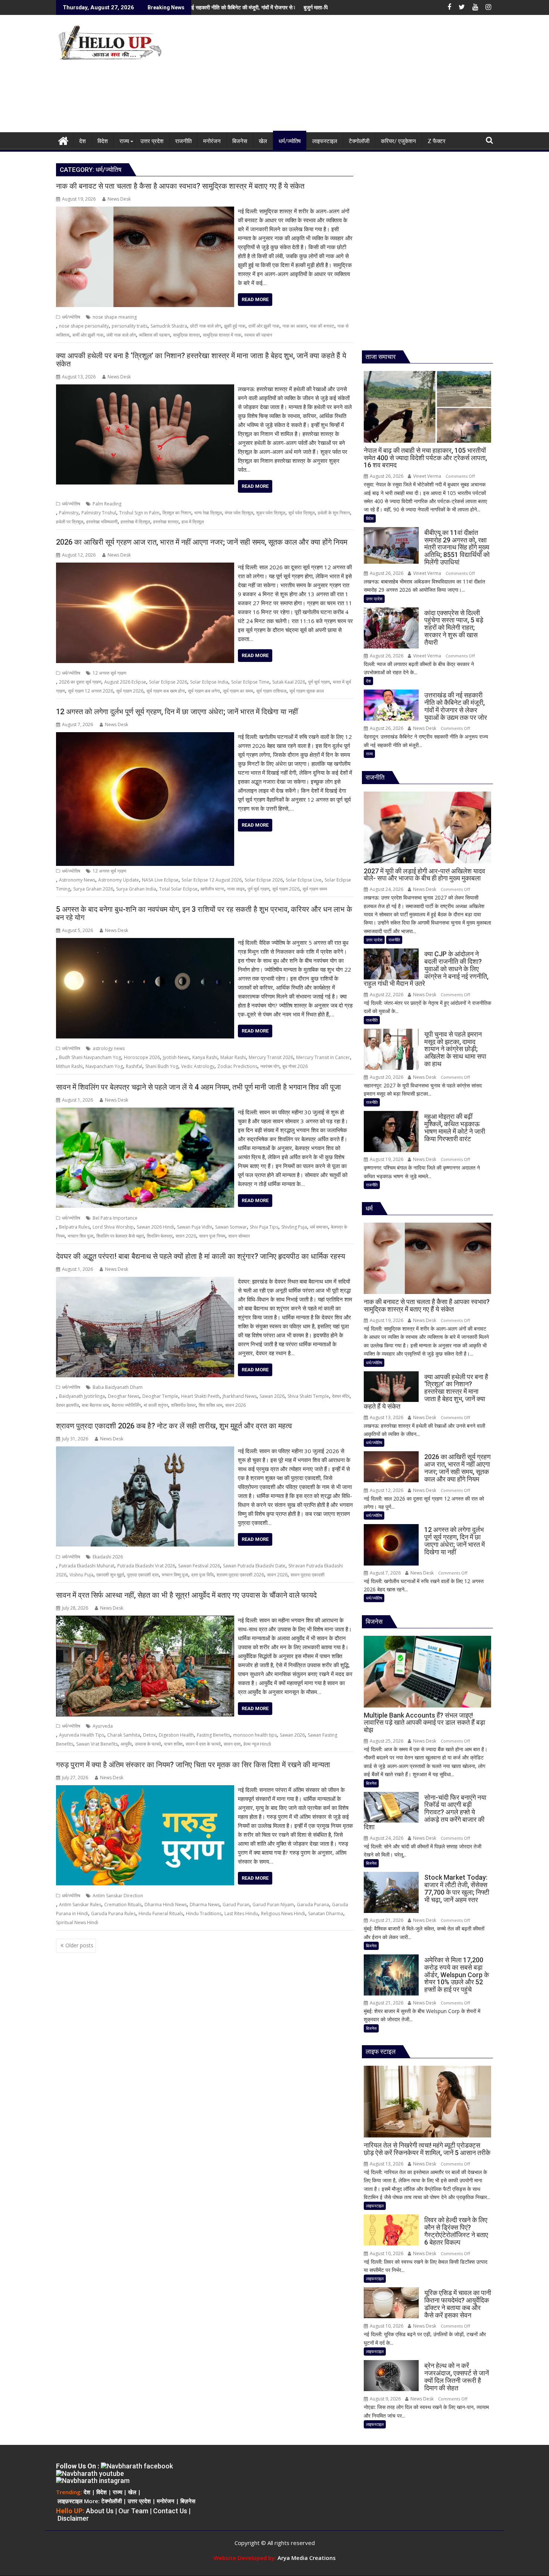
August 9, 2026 (385, 2399)
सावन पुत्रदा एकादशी (308, 1575)
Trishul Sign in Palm (139, 513)
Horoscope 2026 (142, 1057)
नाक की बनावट (322, 326)
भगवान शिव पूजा (80, 1236)
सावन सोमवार (239, 1236)
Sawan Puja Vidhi (195, 1227)
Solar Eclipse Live (304, 880)
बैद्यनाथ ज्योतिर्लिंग (126, 1405)
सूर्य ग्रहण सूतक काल (307, 691)
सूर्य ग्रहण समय (315, 889)
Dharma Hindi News (166, 1905)
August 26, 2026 (386, 476)
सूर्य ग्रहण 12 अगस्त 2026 (91, 691)
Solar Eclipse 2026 (168, 682)
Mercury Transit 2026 (271, 1057)
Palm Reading (107, 504)
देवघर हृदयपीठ (67, 1405)
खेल (132, 2492)
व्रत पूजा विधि (202, 1575)
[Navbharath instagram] (93, 2481)
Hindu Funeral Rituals (161, 1914)
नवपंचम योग (270, 1066)
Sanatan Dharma (326, 1914)
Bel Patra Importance (115, 1218)
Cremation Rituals (123, 1905)
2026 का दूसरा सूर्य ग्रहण (80, 682)
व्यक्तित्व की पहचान (154, 335)
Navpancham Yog (104, 1066)
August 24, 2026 (386, 889)
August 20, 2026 (386, 1077)
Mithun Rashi (69, 1066)
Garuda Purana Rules (113, 1914)
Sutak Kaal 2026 (289, 682)
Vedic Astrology (198, 1066)
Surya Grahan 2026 (93, 889)
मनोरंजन (165, 2501)
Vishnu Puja (81, 1575)
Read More (255, 299)
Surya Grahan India (136, 889)
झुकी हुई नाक (235, 326)
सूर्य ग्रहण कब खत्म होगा (166, 691)
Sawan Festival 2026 (199, 1566)
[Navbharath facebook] (137, 2466)
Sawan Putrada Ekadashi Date (254, 1566)
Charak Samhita (124, 1735)
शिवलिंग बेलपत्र (160, 1236)
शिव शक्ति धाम (210, 1405)
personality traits (130, 326)
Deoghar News (124, 1396)
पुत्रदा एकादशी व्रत (143, 1575)
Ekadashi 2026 (108, 1557)
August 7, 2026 (385, 1573)
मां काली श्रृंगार (156, 1405)
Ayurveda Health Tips (82, 1735)
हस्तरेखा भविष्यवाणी (102, 522)
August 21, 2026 (386, 1920)
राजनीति (394, 940)
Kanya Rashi (205, 1057)
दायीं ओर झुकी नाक (264, 326)
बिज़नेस (188, 2501)
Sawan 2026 (272, 1396)
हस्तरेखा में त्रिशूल (135, 522)
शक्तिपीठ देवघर (183, 1405)
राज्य (369, 754)
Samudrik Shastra (169, 326)
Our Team (133, 2511)
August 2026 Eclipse (125, 682)
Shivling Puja (294, 1227)
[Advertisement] (344, 77)
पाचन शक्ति (173, 1744)
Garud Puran (236, 1905)
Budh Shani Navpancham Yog (90, 1057)
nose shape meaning (115, 317)
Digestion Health (176, 1735)
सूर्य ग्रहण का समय (238, 691)
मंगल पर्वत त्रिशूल (239, 513)
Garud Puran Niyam (273, 1905)
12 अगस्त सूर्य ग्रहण (109, 673)
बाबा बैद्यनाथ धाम (95, 1405)
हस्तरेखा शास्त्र (166, 522)
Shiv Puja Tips (264, 1227)
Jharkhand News (240, 1396)
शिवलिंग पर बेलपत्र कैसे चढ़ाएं (120, 1236)
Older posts (79, 1945)
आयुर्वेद (126, 1744)
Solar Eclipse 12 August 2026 (212, 880)
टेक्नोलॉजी (111, 2501)
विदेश (370, 518)
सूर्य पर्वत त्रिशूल (302, 513)
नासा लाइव (236, 889)
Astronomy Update (119, 880)
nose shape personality (84, 326)
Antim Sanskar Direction (118, 1896)
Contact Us (170, 2511)
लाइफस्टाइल (375, 2206)
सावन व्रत (232, 1744)
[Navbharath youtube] (90, 2473)
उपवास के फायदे (148, 1744)
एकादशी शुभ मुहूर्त (110, 1575)
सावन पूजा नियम (212, 1236)
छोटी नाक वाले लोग (206, 326)
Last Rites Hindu (241, 1914)
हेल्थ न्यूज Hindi (257, 1744)
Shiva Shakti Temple (308, 1396)
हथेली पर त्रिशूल (70, 522)
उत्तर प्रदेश (374, 599)
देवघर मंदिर (341, 1396)
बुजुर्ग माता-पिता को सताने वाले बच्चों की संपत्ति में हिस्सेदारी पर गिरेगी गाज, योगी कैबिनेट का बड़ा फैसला (256, 7)
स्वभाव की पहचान (258, 335)
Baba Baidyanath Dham (118, 1387)
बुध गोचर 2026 (295, 1066)
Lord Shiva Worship (113, 1227)
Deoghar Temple (160, 1396)
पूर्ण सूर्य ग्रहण (319, 682)
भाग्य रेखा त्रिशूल (208, 513)
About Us (100, 2511)
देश (368, 681)
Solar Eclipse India (209, 682)
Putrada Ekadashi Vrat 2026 (146, 1566)
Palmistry (69, 513)
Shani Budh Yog (162, 1066)
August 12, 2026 (386, 1490)
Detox (149, 1735)
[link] (307, 2558)
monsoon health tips (255, 1735)
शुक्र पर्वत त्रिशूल (271, 513)
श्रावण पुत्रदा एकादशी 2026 (240, 1575)
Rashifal (134, 1066)
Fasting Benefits (213, 1735)
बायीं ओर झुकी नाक (88, 335)
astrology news (109, 1048)
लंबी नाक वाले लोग (121, 335)
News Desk (119, 199)
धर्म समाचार (319, 1227)
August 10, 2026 (386, 2253)
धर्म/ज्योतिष (71, 317)
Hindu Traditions (204, 1914)
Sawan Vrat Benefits (97, 1744)
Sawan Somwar (231, 1227)
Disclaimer (73, 2518)
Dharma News (205, 1905)
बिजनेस (371, 1783)
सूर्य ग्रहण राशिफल (271, 691)
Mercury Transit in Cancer (323, 1057)
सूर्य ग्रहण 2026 (130, 691)
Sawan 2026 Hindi (155, 1227)
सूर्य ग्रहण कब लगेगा (204, 691)
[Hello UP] (63, 140)
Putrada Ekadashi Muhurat (87, 1566)
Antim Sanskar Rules (80, 1905)
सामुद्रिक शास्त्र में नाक (222, 335)
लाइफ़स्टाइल (70, 2501)
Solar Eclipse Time (250, 682)
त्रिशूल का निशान (177, 513)
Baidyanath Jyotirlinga (82, 1396)
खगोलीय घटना (212, 889)
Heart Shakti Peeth (200, 1396)
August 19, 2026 (386, 1159)
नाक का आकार (294, 326)
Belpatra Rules (74, 1227)
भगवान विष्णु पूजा (175, 1575)
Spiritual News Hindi (77, 1922)
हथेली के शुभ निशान (334, 513)
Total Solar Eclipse (178, 889)
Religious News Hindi (283, 1914)
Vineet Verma (427, 476)
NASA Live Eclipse (160, 880)
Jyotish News (176, 1057)
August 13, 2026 (386, 1417)
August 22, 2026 (386, 995)
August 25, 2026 (386, 1741)
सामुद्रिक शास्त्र (186, 335)
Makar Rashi (233, 1057)
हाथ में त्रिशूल (193, 522)
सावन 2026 (186, 1236)
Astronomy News (77, 880)
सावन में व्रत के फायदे (203, 1744)
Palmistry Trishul (99, 513)
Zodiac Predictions (237, 1066)
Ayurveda (103, 1726)
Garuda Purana (313, 1905)
